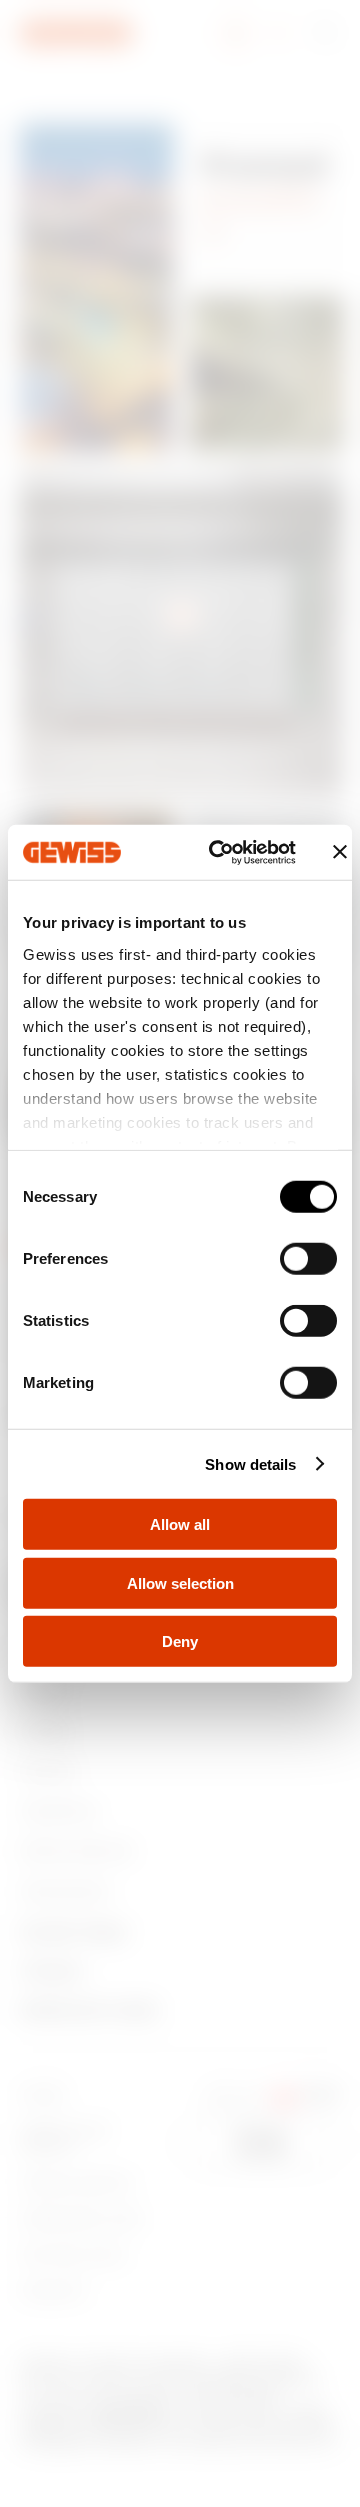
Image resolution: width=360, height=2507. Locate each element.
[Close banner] (340, 852)
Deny (180, 1641)
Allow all (180, 1524)
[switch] (308, 1259)
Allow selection (180, 1582)
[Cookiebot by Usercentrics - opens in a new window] (219, 852)
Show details (250, 1463)
